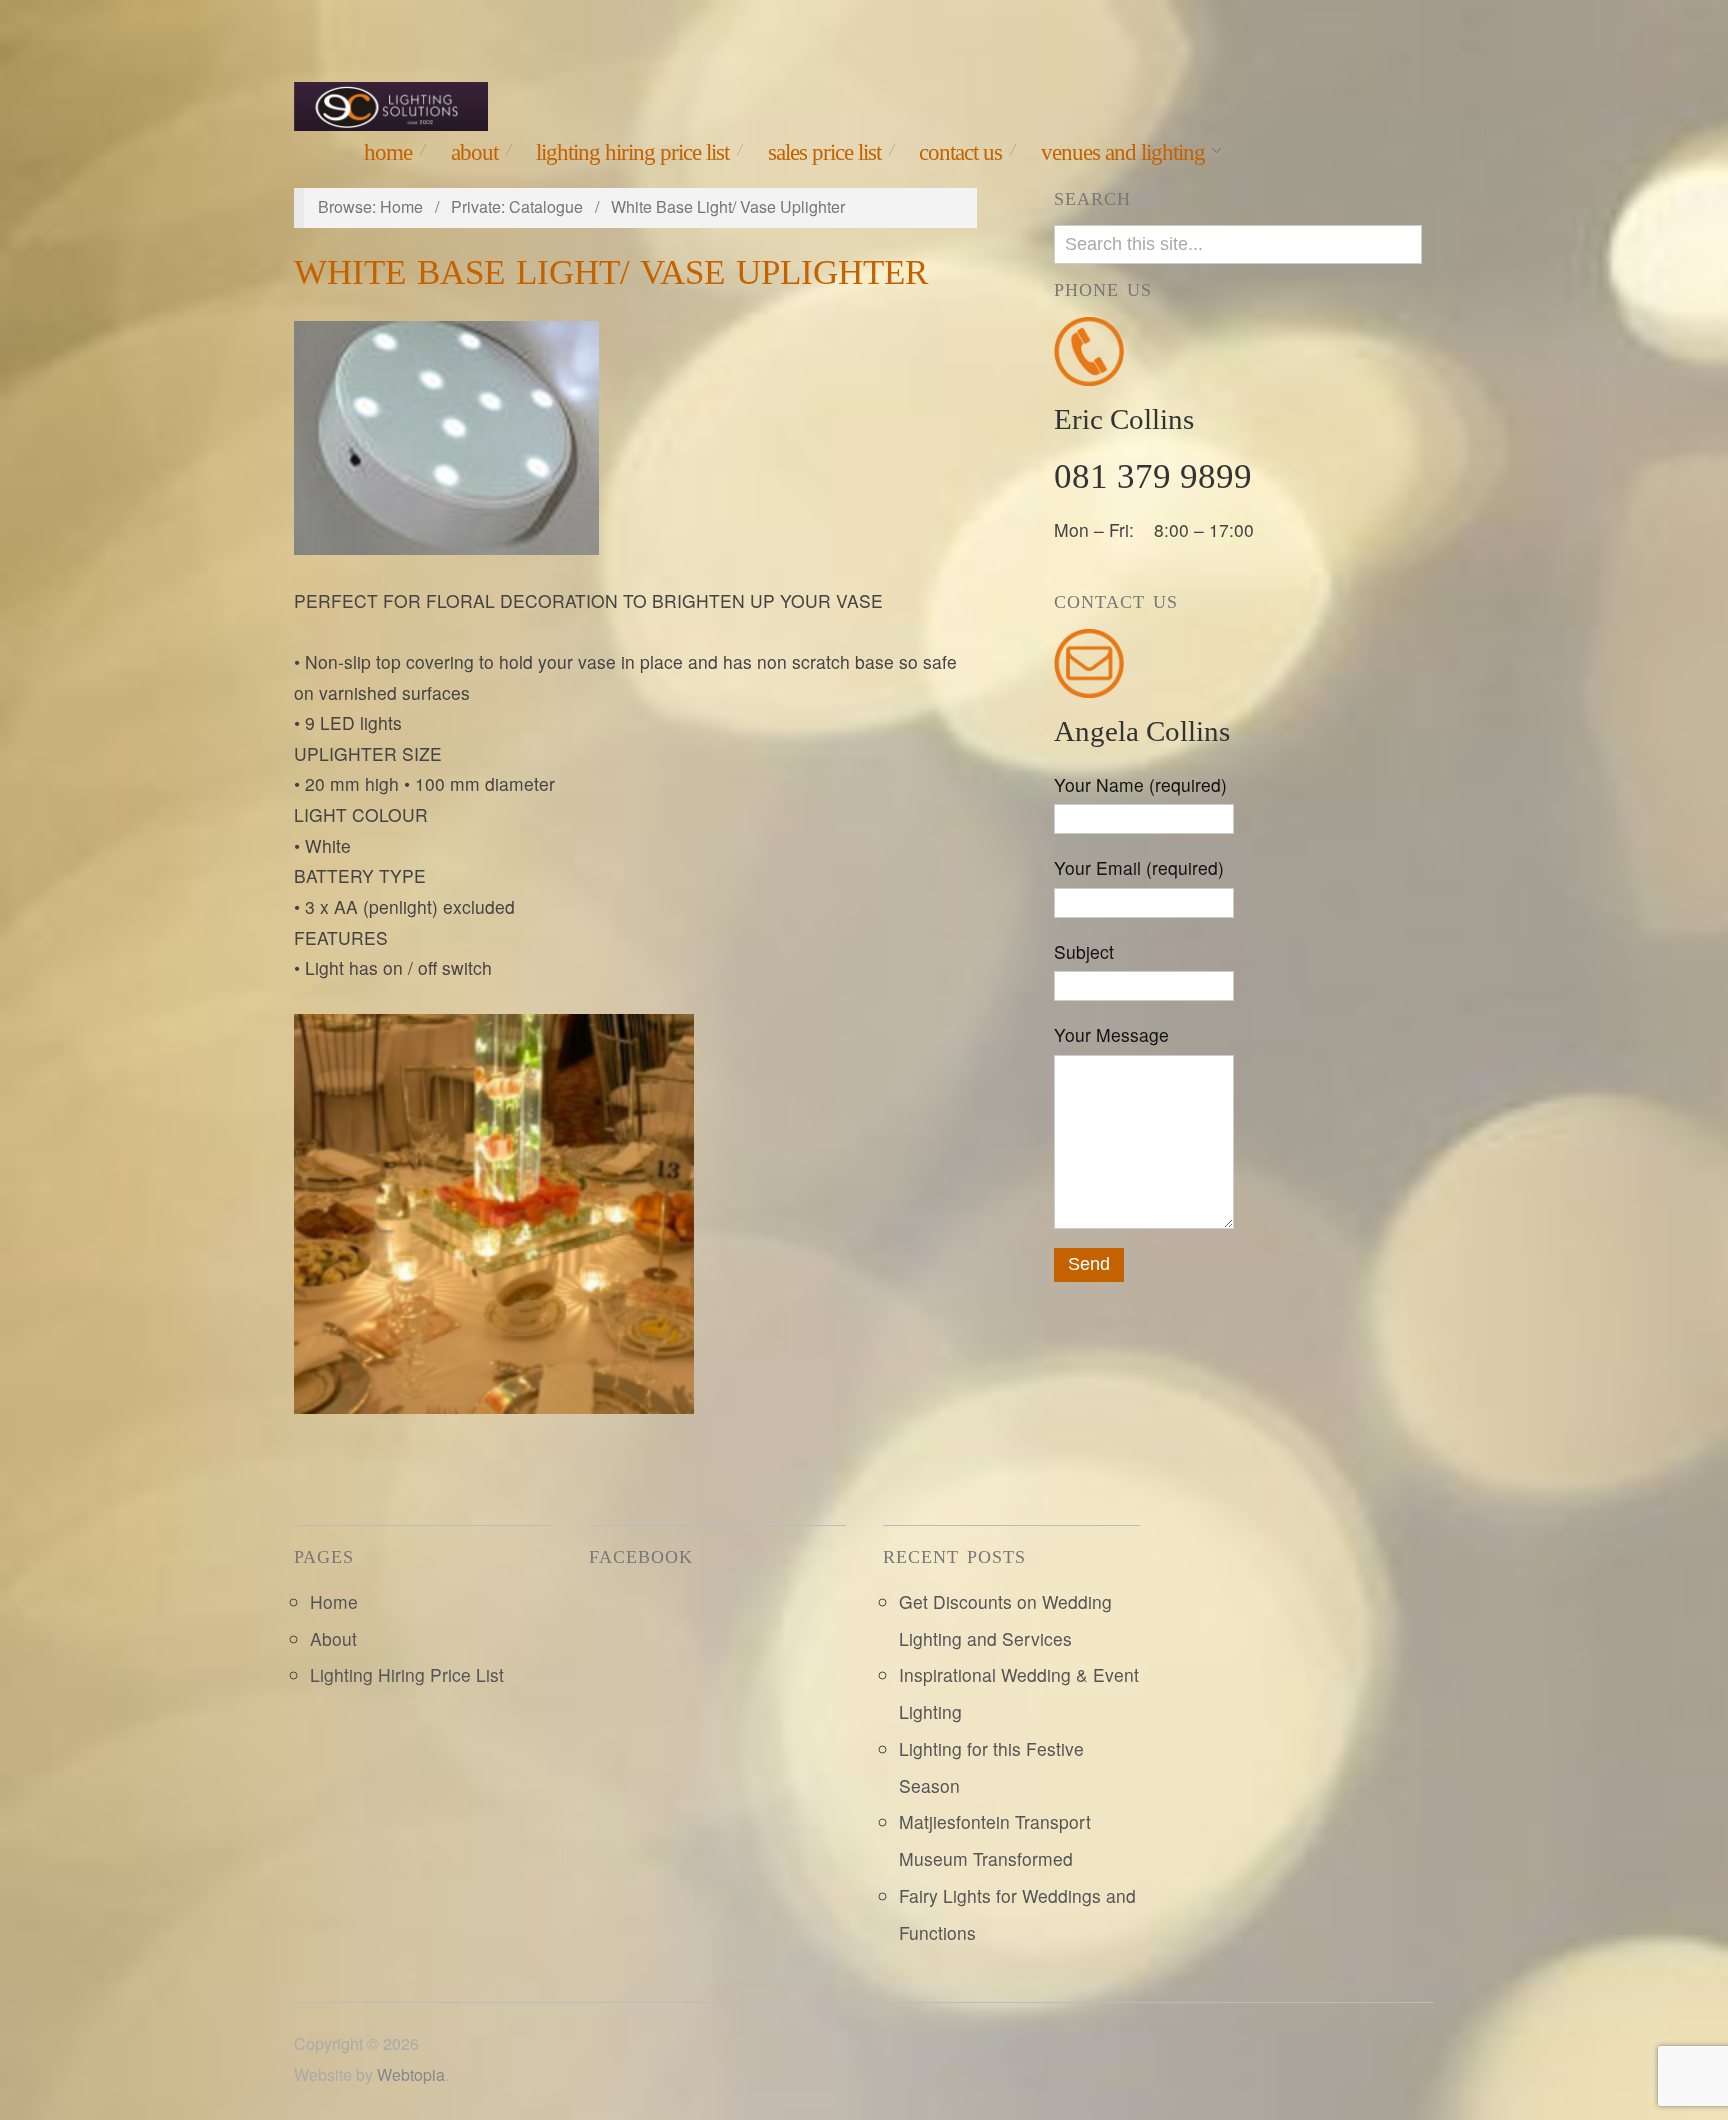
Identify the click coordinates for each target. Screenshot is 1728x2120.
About (474, 152)
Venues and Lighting (1123, 152)
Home (388, 152)
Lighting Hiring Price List (632, 152)
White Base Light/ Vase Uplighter (611, 272)
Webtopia (411, 2074)
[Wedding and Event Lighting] (391, 102)
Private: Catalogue (517, 206)
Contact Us (960, 152)
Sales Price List (824, 152)
